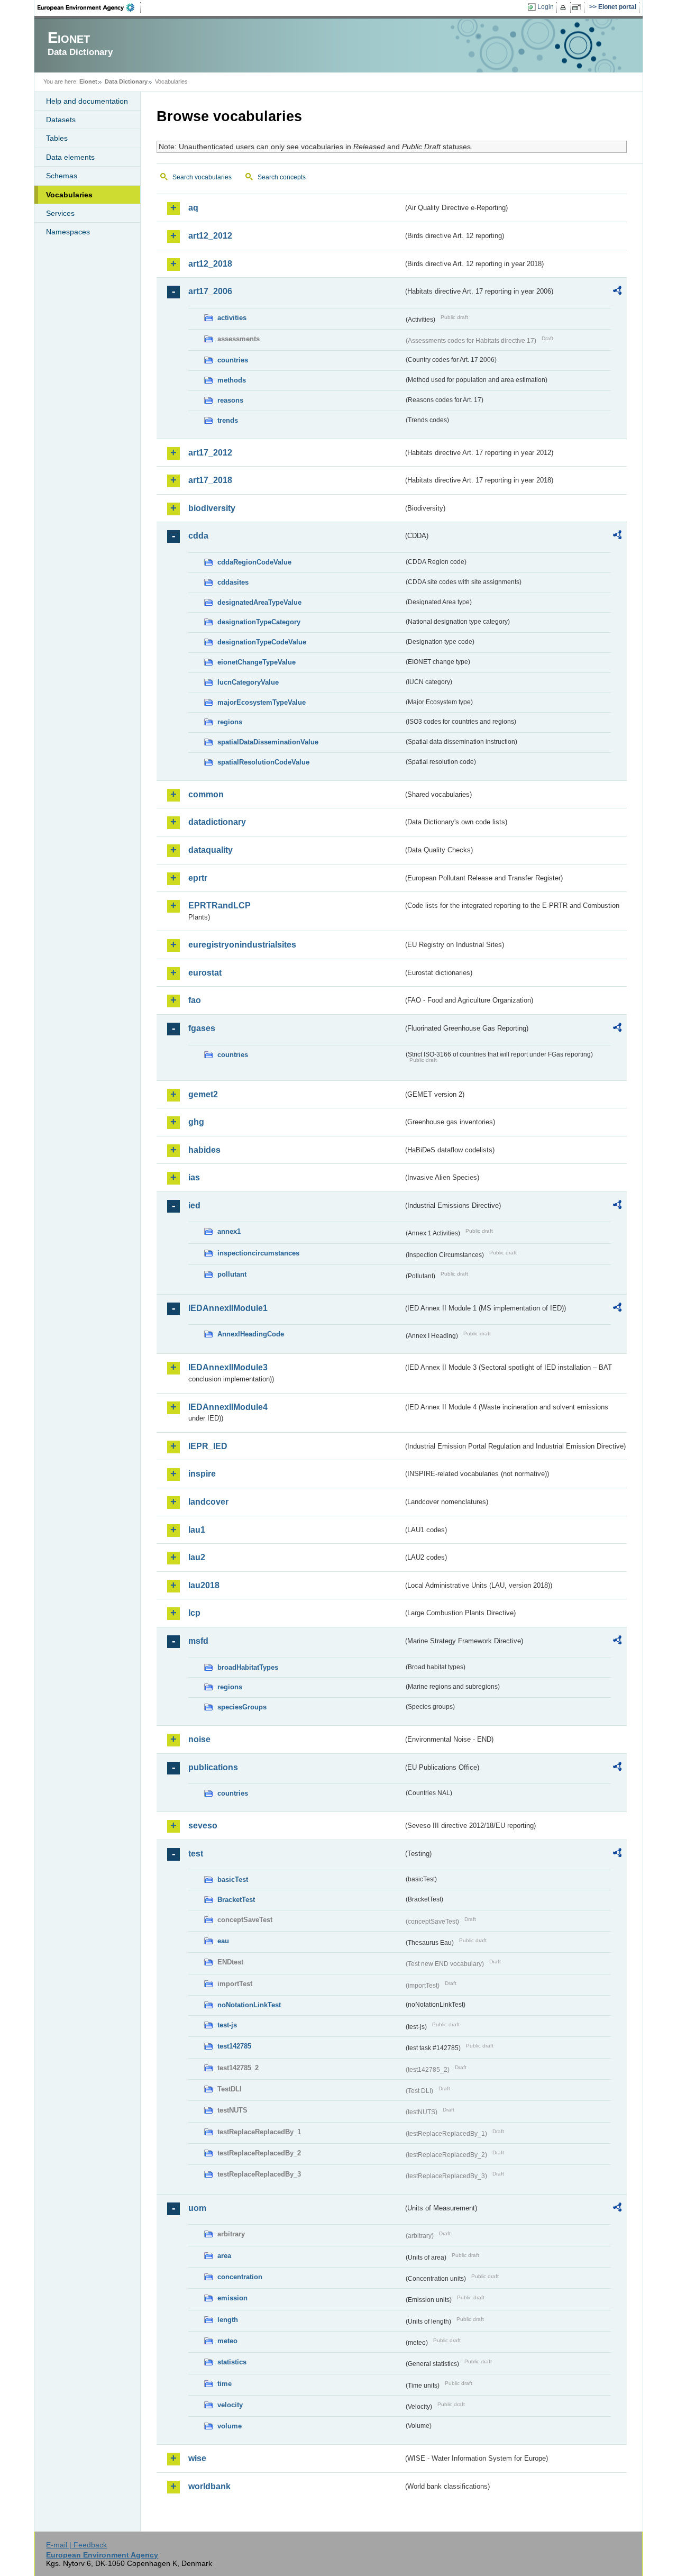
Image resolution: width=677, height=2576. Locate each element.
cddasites (233, 582)
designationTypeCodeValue (262, 642)
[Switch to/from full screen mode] (578, 7)
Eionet (88, 81)
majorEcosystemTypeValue (262, 702)
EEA (89, 7)
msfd (198, 1641)
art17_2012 (210, 453)
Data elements (70, 157)
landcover (208, 1502)
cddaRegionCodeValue (254, 562)
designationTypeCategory (259, 622)
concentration (240, 2277)
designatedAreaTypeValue (259, 602)
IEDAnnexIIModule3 (228, 1367)
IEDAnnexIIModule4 (228, 1407)
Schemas (62, 176)
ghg (196, 1122)
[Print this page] (565, 7)
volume (230, 2426)
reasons (230, 400)
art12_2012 (210, 236)
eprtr (198, 878)
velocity (230, 2405)
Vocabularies (69, 195)
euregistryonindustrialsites (242, 945)
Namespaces (68, 232)
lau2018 (204, 1585)
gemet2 (203, 1094)
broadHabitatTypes (248, 1667)
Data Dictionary (126, 81)
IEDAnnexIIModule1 (228, 1308)
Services (60, 213)
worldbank (209, 2486)
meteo (227, 2341)
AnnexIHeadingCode (251, 1334)
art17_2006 (210, 291)
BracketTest (236, 1900)
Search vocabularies (202, 177)
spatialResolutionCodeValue (263, 762)
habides (204, 1150)
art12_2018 (210, 264)
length (228, 2320)
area (224, 2256)
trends (228, 420)
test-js (227, 2025)
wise (197, 2458)
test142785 (234, 2046)
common (206, 794)
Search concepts (282, 177)
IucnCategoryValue (248, 682)
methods (232, 380)
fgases (202, 1028)
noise (199, 1739)
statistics (232, 2362)
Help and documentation (87, 101)
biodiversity (212, 508)
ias (194, 1177)
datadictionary (217, 822)
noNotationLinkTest (249, 2005)
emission (232, 2298)
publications (213, 1767)
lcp (194, 1613)
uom (197, 2208)
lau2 (197, 1557)
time (225, 2384)
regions (230, 722)
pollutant (232, 1274)
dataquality (211, 850)
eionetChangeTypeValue (257, 662)
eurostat (205, 973)
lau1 (197, 1530)
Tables (57, 138)
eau (223, 1941)
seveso (203, 1826)
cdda (198, 536)
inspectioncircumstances (258, 1253)
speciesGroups (242, 1707)
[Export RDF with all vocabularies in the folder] (617, 292)
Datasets (61, 120)
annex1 (229, 1231)
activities (232, 318)
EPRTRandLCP (219, 905)
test (196, 1854)
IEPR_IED (208, 1446)
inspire (202, 1474)
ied (194, 1205)
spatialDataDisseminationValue (268, 742)
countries (233, 360)
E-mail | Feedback (76, 2545)
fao (195, 1000)
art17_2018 (210, 480)
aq (193, 208)
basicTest (233, 1879)
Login (546, 7)
